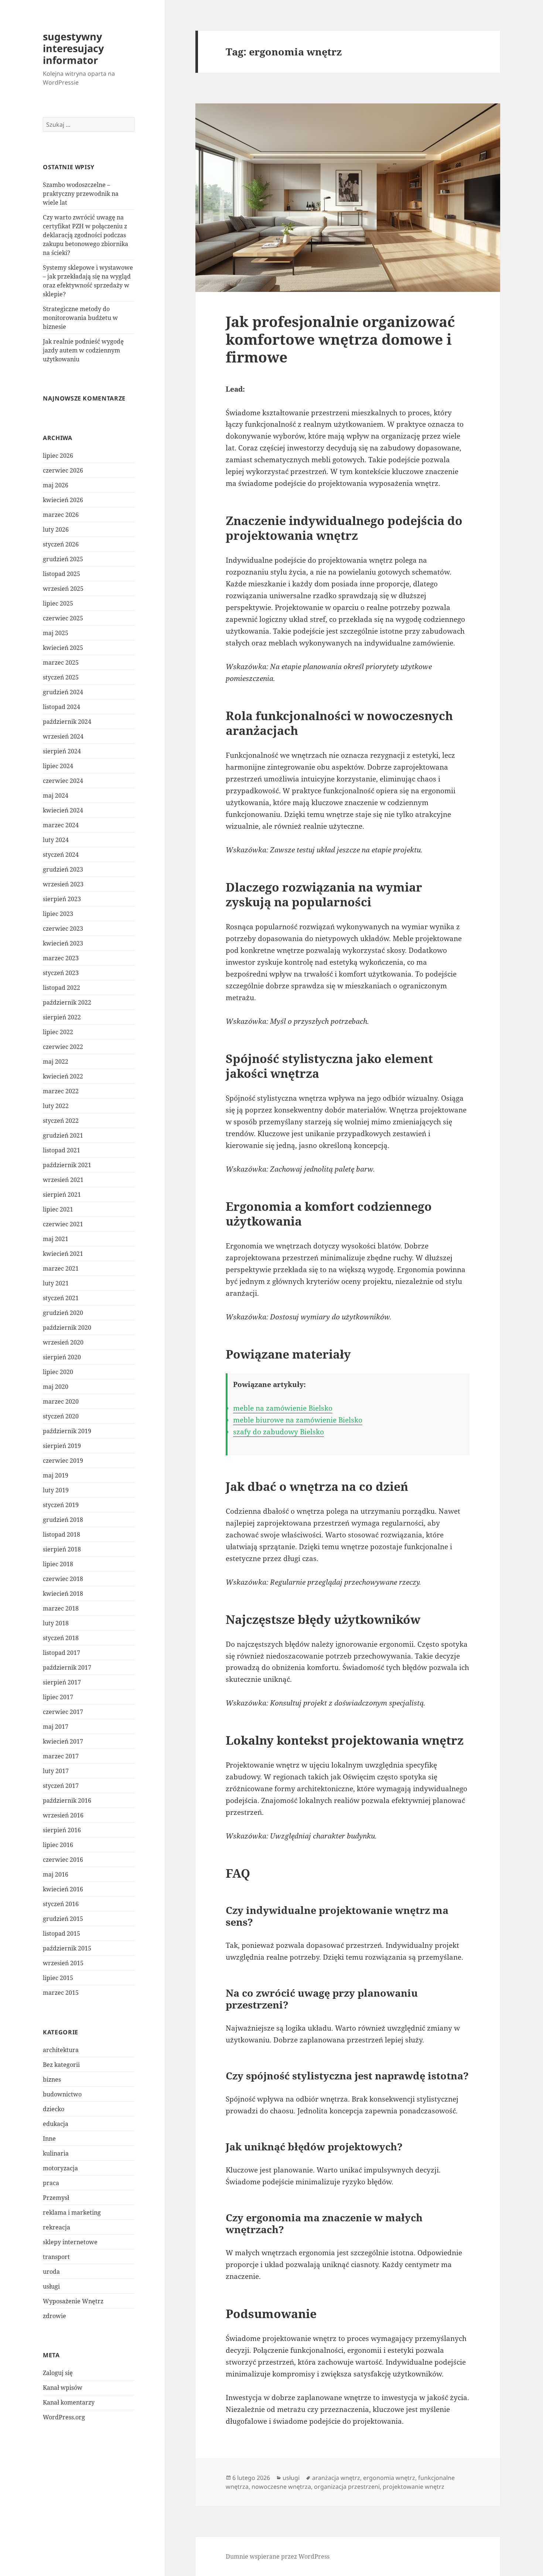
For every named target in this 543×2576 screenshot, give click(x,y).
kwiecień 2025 (63, 648)
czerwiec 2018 (63, 1579)
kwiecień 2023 (63, 943)
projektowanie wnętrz (414, 2487)
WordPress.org (64, 2417)
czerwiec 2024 (63, 781)
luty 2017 (56, 1771)
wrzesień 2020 (63, 1342)
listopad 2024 (62, 707)
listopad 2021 (62, 1150)
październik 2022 (67, 1002)
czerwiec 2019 (63, 1461)
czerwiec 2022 (63, 1047)
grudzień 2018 (63, 1520)
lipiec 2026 (58, 456)
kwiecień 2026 (63, 500)
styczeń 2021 (61, 1298)
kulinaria (56, 2153)
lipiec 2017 (58, 1697)
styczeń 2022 (61, 1121)
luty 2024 (56, 840)
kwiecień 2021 (63, 1254)
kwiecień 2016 (63, 1889)
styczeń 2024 (61, 855)
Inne (49, 2139)
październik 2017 (67, 1667)
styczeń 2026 (61, 544)
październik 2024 (67, 722)
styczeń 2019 (61, 1505)
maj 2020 (56, 1387)
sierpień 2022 (62, 1017)
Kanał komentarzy (69, 2402)
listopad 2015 (62, 1933)
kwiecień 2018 (63, 1594)
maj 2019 (56, 1475)
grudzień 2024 (63, 692)
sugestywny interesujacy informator (73, 48)
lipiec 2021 (58, 1209)
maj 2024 (56, 795)
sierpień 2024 (62, 751)
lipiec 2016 (58, 1845)
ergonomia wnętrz (389, 2478)
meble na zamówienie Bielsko (283, 1408)
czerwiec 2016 (63, 1860)
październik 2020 (67, 1328)
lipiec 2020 (58, 1372)
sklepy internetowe (70, 2242)
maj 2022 (56, 1062)
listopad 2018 (62, 1534)
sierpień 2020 (62, 1357)
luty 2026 (56, 529)
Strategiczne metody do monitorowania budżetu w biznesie (80, 318)
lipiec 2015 (58, 1978)
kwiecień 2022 (63, 1076)
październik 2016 (67, 1800)
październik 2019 (67, 1431)
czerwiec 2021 (63, 1224)
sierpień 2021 (62, 1195)
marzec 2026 (61, 515)
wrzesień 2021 (63, 1180)
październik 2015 (67, 1948)
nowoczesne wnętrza (281, 2487)
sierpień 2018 (62, 1549)
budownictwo (62, 2094)
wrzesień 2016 (63, 1815)
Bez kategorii (61, 2065)
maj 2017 (56, 1727)
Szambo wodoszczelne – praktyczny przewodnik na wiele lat (81, 194)
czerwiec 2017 (63, 1712)
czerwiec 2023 (63, 928)
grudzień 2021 (63, 1135)
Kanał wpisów (63, 2388)
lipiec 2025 (58, 603)
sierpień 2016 (62, 1830)
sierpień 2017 (62, 1682)
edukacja (56, 2124)
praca (51, 2183)
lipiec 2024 (58, 766)
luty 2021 (56, 1283)
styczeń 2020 (61, 1416)
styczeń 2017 (61, 1786)
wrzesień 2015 (63, 1963)
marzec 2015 (61, 1993)
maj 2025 (56, 633)
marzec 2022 (61, 1091)
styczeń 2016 (61, 1904)
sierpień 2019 (62, 1446)
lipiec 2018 (58, 1564)
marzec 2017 (61, 1756)
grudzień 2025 (63, 559)
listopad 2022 (62, 988)
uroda (51, 2272)
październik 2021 (67, 1165)
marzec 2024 (61, 825)
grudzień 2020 (63, 1313)
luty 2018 (56, 1623)
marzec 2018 (61, 1608)
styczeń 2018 (61, 1638)
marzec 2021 (61, 1268)
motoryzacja (60, 2168)
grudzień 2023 (63, 869)
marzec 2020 (61, 1401)
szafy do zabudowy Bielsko (279, 1432)
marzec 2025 (61, 662)
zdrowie (54, 2316)
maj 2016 (56, 1874)
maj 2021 (56, 1239)
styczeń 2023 (61, 973)
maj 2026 (56, 485)
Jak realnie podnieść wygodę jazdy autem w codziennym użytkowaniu (83, 350)
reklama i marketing (72, 2212)
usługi (51, 2286)
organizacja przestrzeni (347, 2487)
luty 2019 (56, 1490)
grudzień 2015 (63, 1919)
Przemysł (56, 2198)
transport (56, 2257)
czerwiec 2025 (63, 618)
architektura (61, 2050)
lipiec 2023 (58, 914)
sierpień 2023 (62, 899)
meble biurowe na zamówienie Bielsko (298, 1420)
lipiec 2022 (58, 1032)
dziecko (54, 2109)
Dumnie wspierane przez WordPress (278, 2556)
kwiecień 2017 (63, 1741)
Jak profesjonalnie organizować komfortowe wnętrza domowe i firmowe (340, 339)
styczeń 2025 (61, 677)
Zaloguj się (58, 2373)
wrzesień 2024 (63, 736)
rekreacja (57, 2227)
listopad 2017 (62, 1653)
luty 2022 (56, 1106)
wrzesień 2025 (63, 589)
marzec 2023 (61, 958)
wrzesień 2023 (63, 884)
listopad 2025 (62, 574)
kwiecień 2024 (63, 810)
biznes (52, 2079)
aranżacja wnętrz (336, 2478)
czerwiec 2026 (63, 470)
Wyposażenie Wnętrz (73, 2301)
